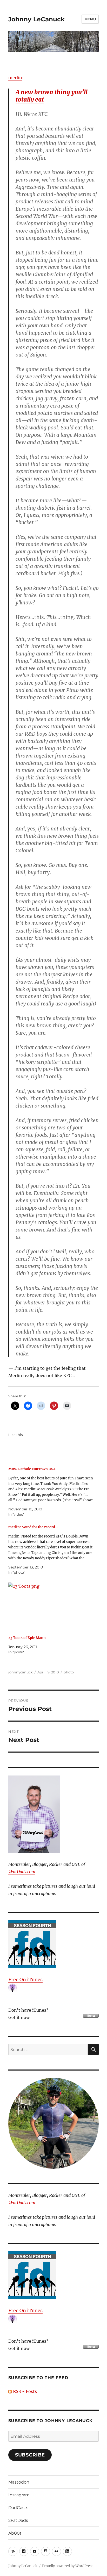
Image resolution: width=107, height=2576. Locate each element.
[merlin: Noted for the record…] (51, 1550)
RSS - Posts (24, 2391)
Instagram (19, 2495)
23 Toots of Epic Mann (27, 1638)
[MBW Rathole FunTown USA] (51, 1492)
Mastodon (19, 2482)
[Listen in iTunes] (54, 1944)
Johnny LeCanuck (36, 19)
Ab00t (15, 2533)
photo (69, 1672)
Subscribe (30, 2455)
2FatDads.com (22, 1872)
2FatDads (18, 2520)
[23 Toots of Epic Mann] (51, 1607)
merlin (15, 78)
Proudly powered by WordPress (68, 2566)
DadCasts (18, 2508)
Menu (90, 19)
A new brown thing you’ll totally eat (52, 96)
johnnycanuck (21, 1672)
